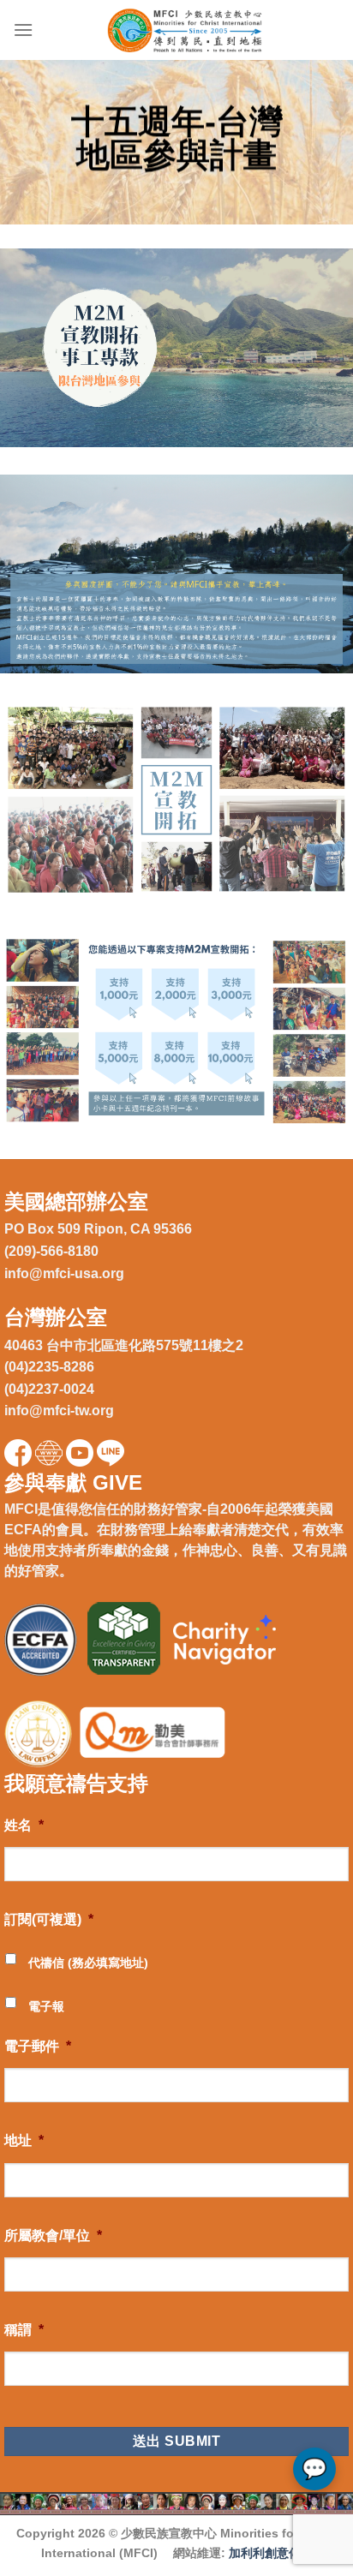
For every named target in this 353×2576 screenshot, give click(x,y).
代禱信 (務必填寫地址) (88, 1963)
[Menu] (23, 30)
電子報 (46, 2006)
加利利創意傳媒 (271, 2553)
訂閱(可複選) (49, 1919)
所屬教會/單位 (53, 2235)
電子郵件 (38, 2046)
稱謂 (24, 2330)
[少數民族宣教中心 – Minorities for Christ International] (187, 30)
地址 (24, 2140)
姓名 (24, 1825)
